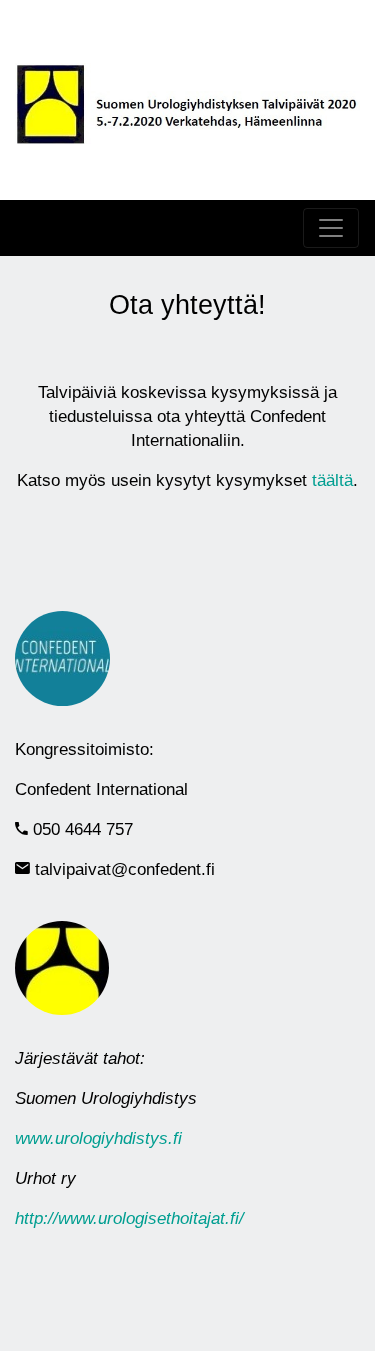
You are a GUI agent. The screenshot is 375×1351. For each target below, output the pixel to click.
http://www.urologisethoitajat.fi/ (129, 1218)
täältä (332, 480)
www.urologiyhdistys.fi (98, 1138)
